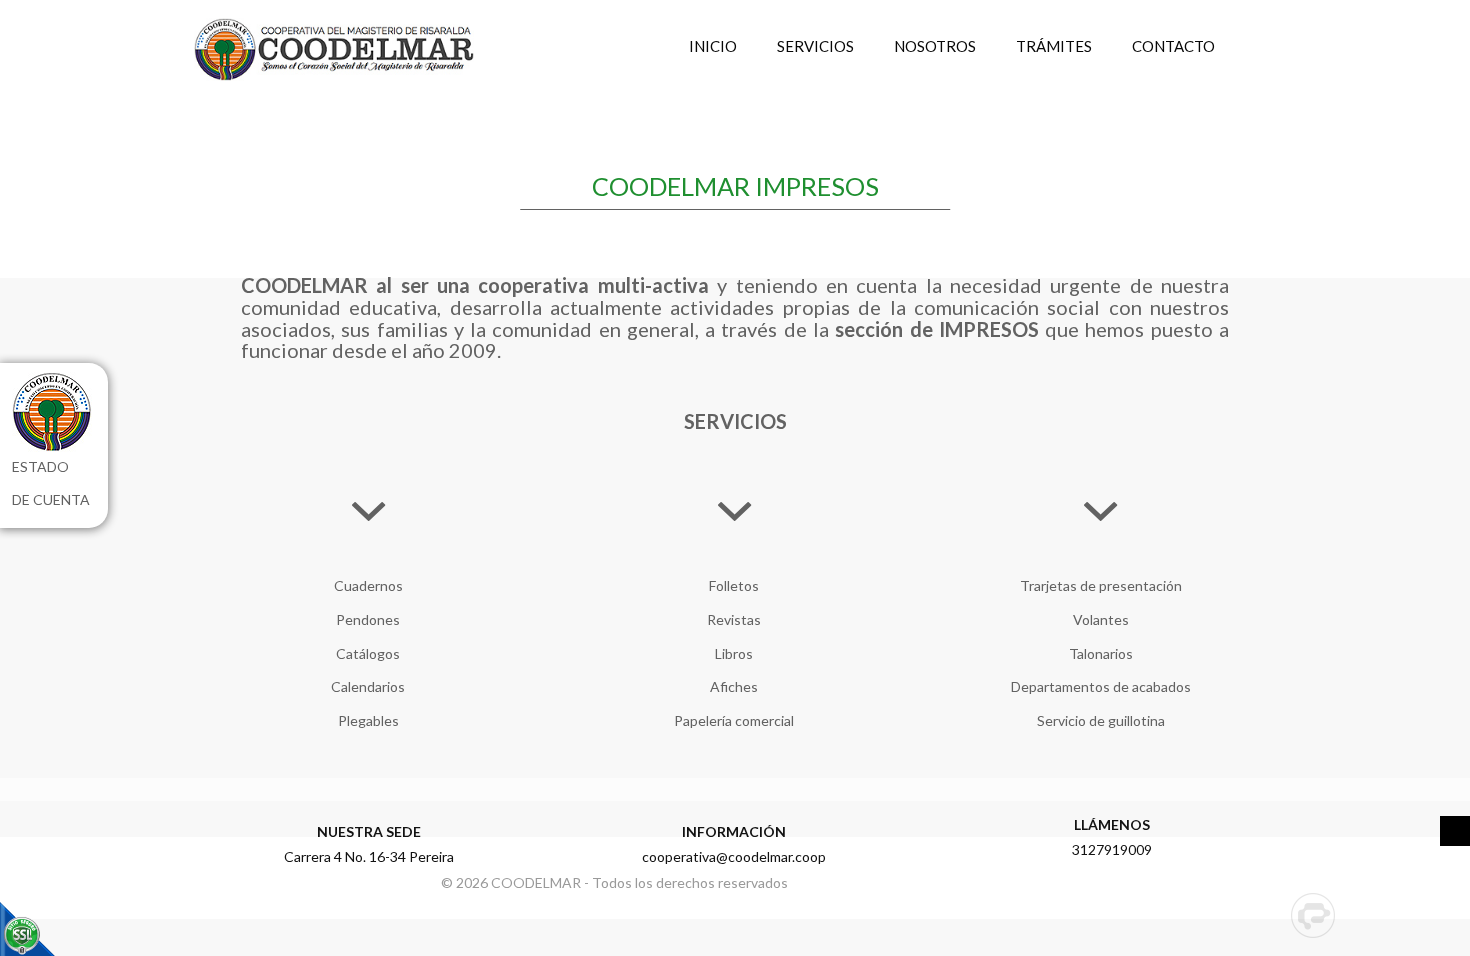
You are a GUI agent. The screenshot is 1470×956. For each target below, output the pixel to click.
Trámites (1054, 46)
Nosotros (935, 46)
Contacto (1173, 46)
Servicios (815, 46)
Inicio (713, 46)
